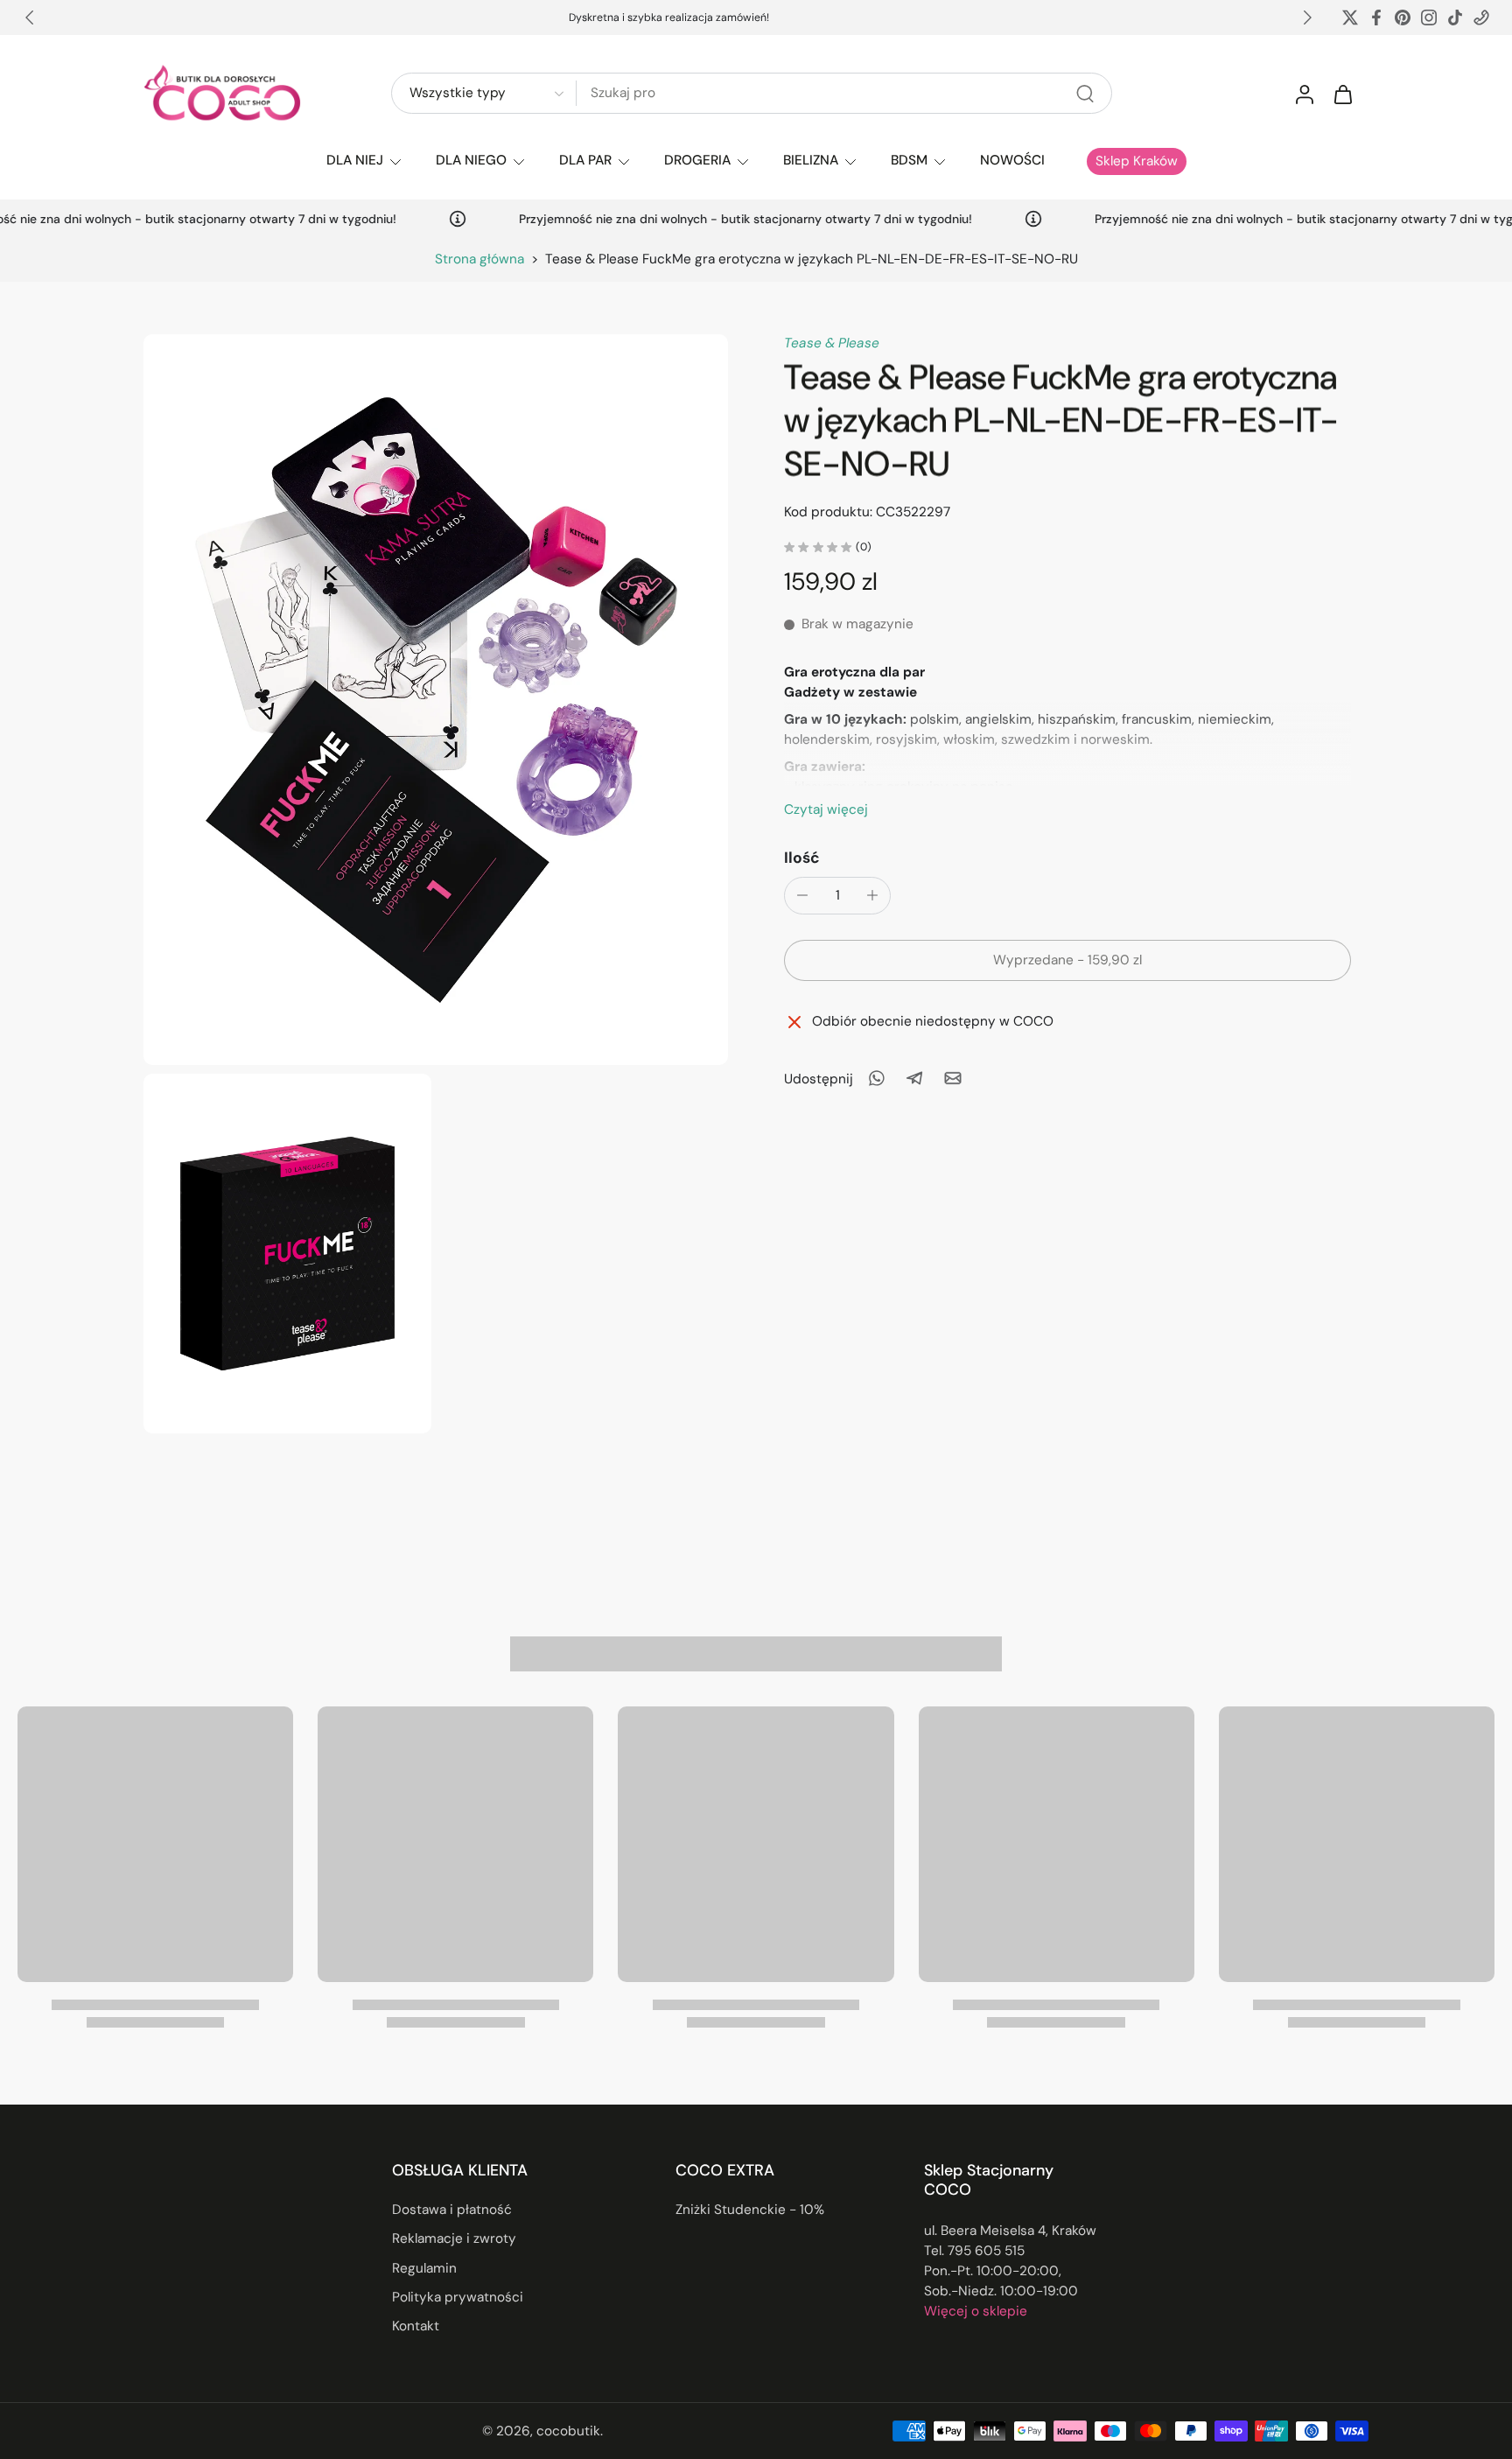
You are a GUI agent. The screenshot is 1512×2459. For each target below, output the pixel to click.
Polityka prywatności (458, 2297)
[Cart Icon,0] (1342, 94)
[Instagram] (1429, 18)
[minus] (802, 895)
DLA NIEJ (355, 160)
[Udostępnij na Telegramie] (914, 1078)
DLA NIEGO (471, 160)
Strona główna (479, 259)
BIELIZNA (811, 160)
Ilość (802, 857)
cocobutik (568, 2431)
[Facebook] (1376, 18)
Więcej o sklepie (976, 2311)
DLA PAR (585, 160)
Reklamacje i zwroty (454, 2239)
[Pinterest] (1403, 18)
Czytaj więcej (826, 809)
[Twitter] (1350, 18)
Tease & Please (832, 343)
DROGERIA (697, 160)
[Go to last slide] (30, 18)
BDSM (909, 160)
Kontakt (416, 2326)
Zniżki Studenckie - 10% (750, 2210)
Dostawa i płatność (452, 2210)
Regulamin (424, 2268)
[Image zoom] (436, 700)
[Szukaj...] (1085, 94)
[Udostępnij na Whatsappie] (876, 1078)
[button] (1067, 960)
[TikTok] (1455, 18)
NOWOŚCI (1012, 160)
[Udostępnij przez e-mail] (953, 1078)
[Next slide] (1307, 18)
